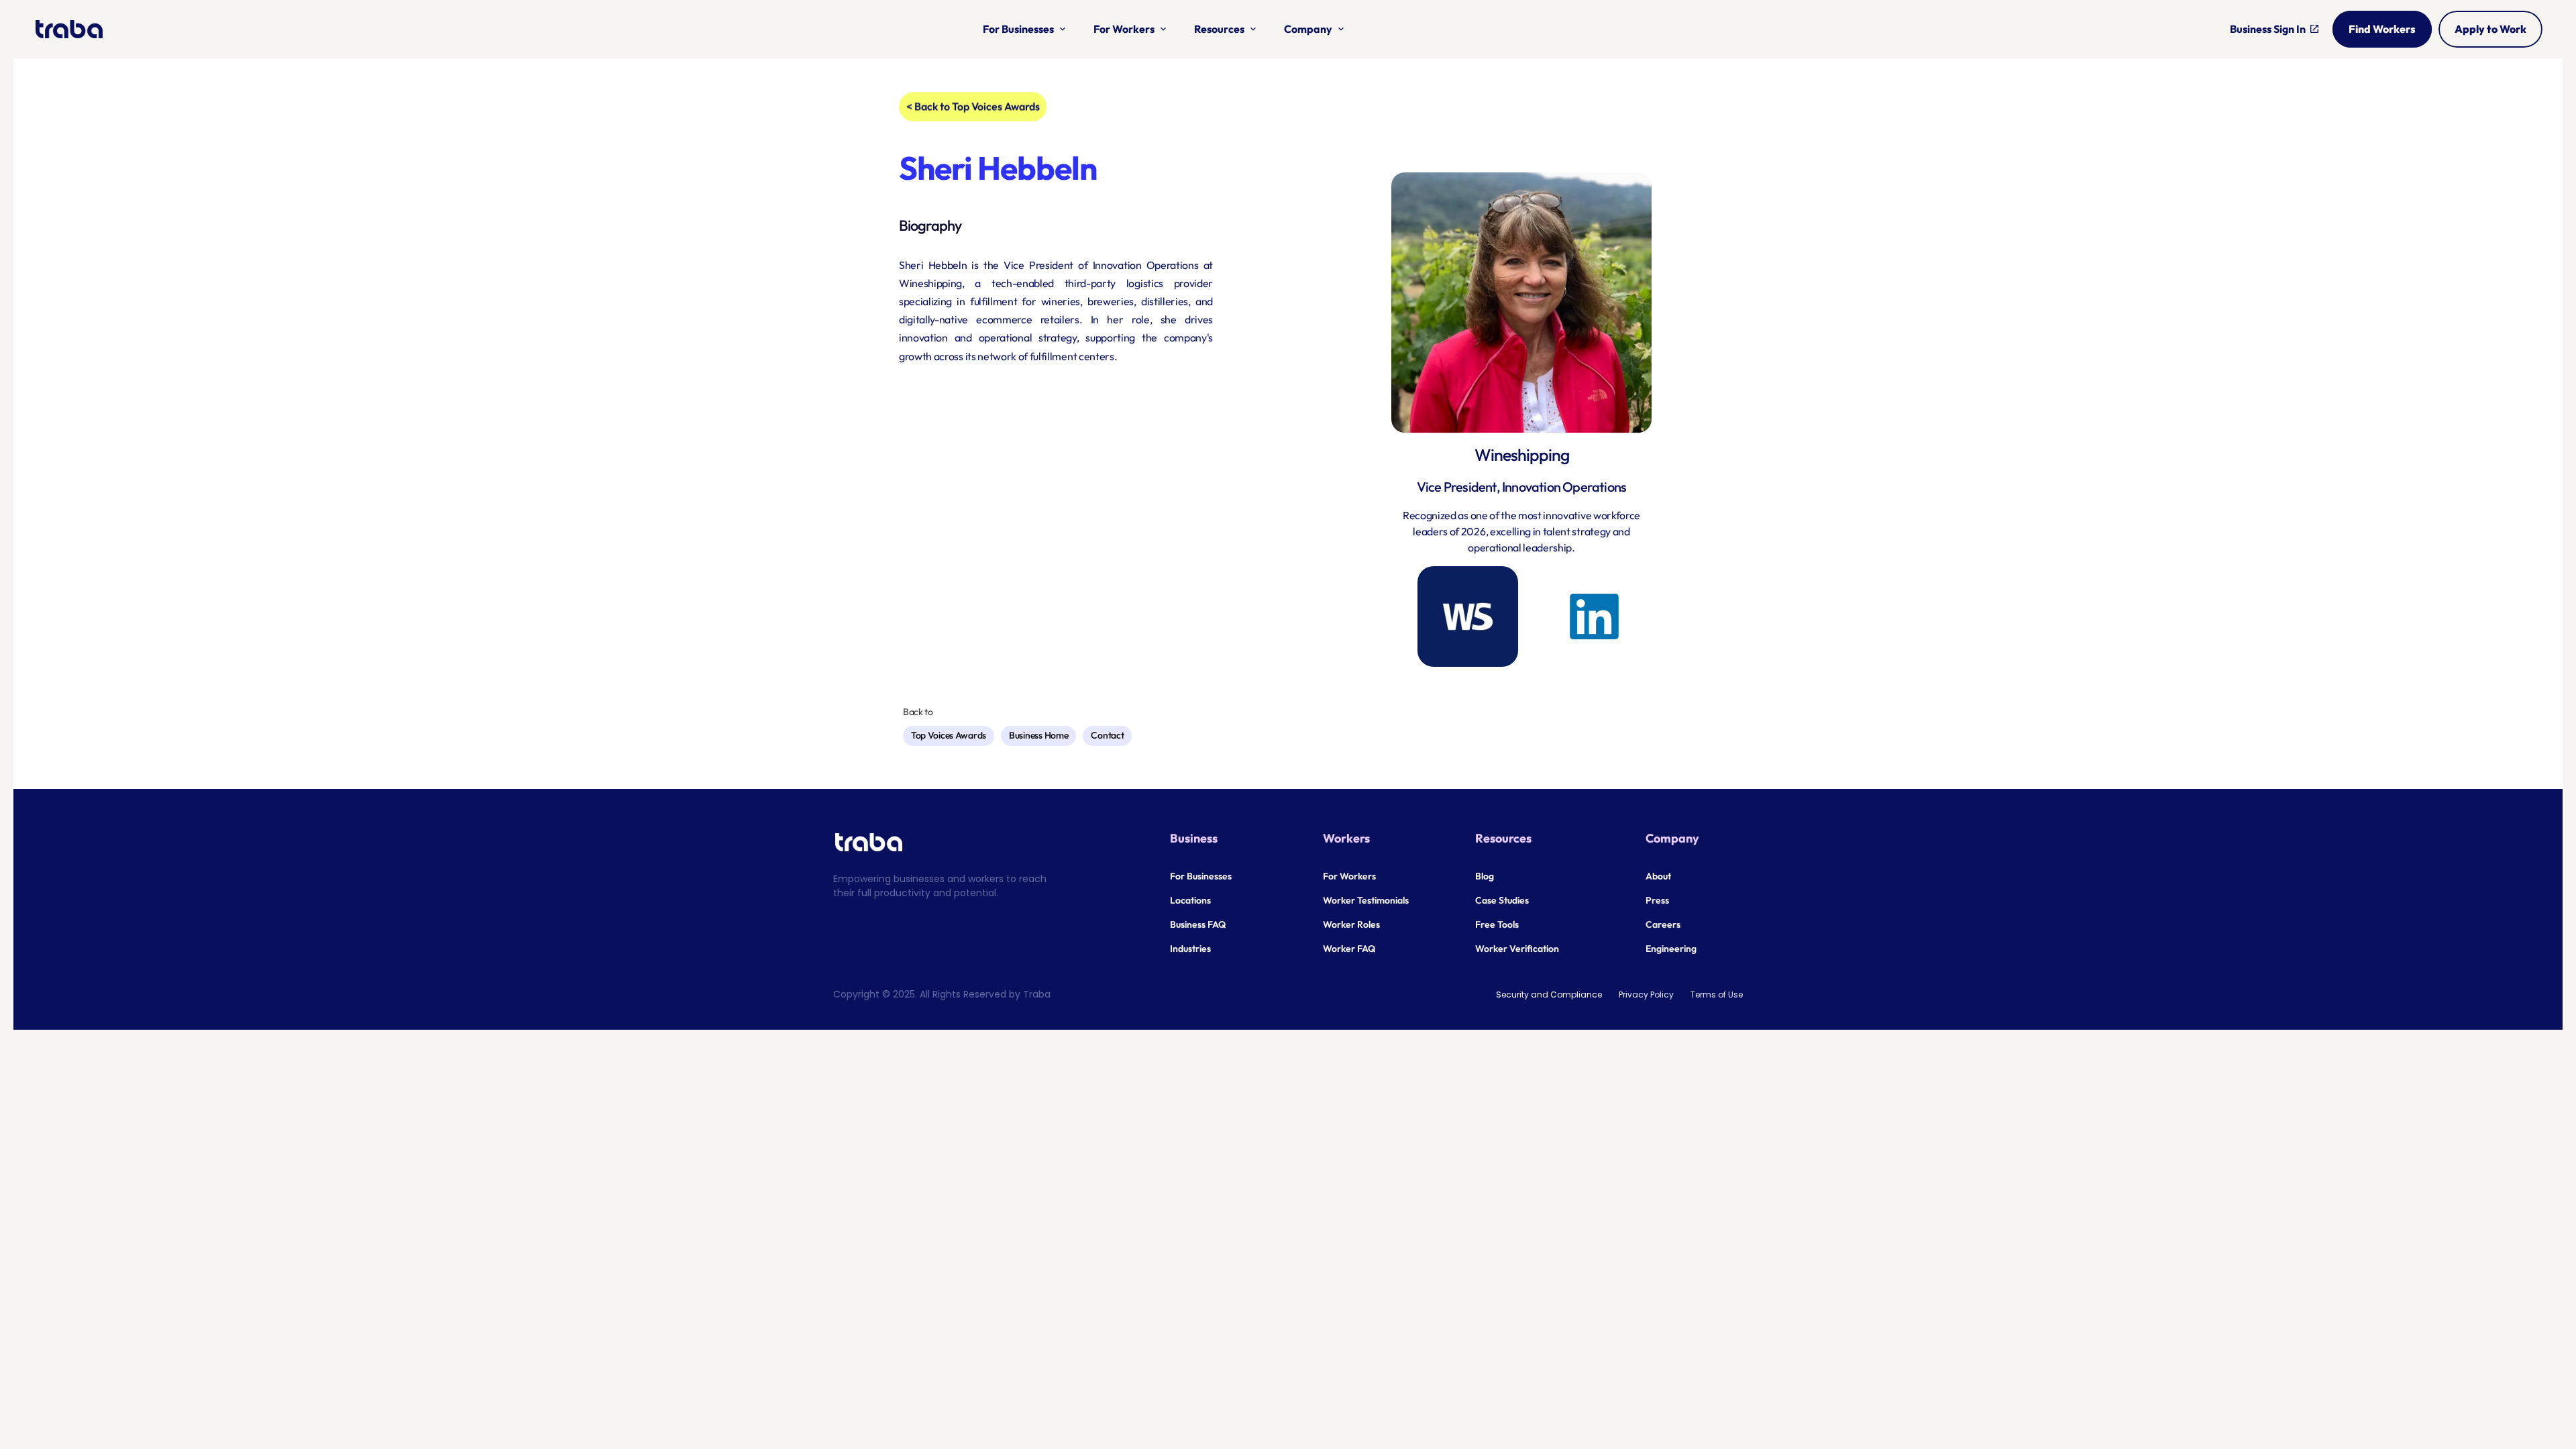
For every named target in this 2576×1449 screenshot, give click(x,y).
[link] (1594, 616)
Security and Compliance (1549, 995)
